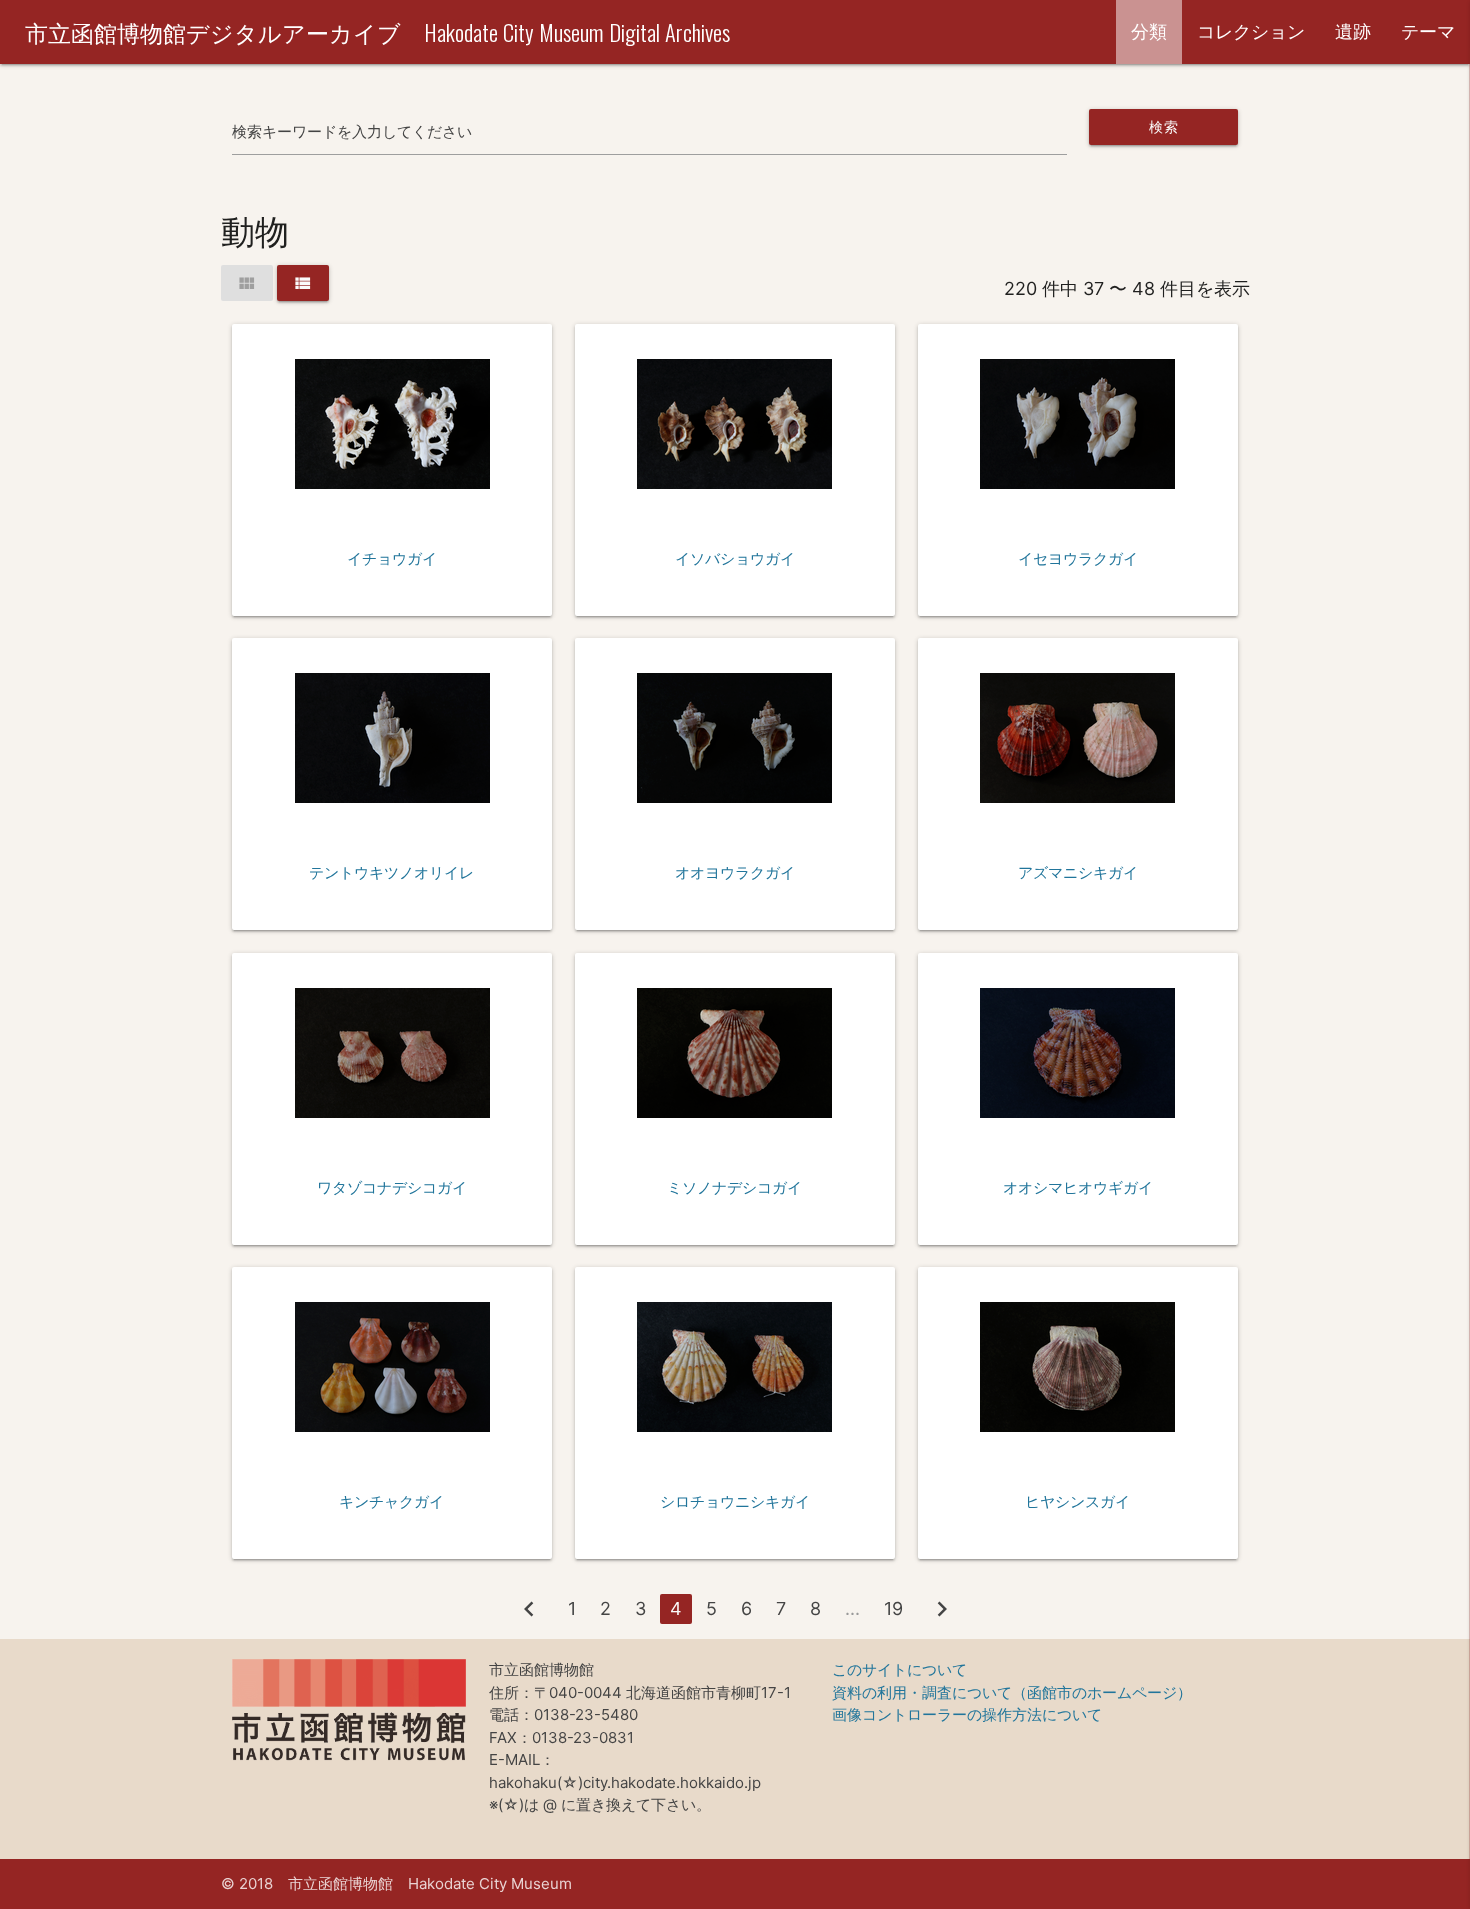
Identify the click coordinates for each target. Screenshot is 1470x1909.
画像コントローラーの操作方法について (967, 1714)
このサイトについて (899, 1669)
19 (893, 1608)
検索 (1163, 126)
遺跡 (1353, 31)
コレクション (1251, 31)
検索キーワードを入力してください (352, 131)
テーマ (1428, 31)
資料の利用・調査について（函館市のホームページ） (1012, 1692)
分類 (1149, 31)
